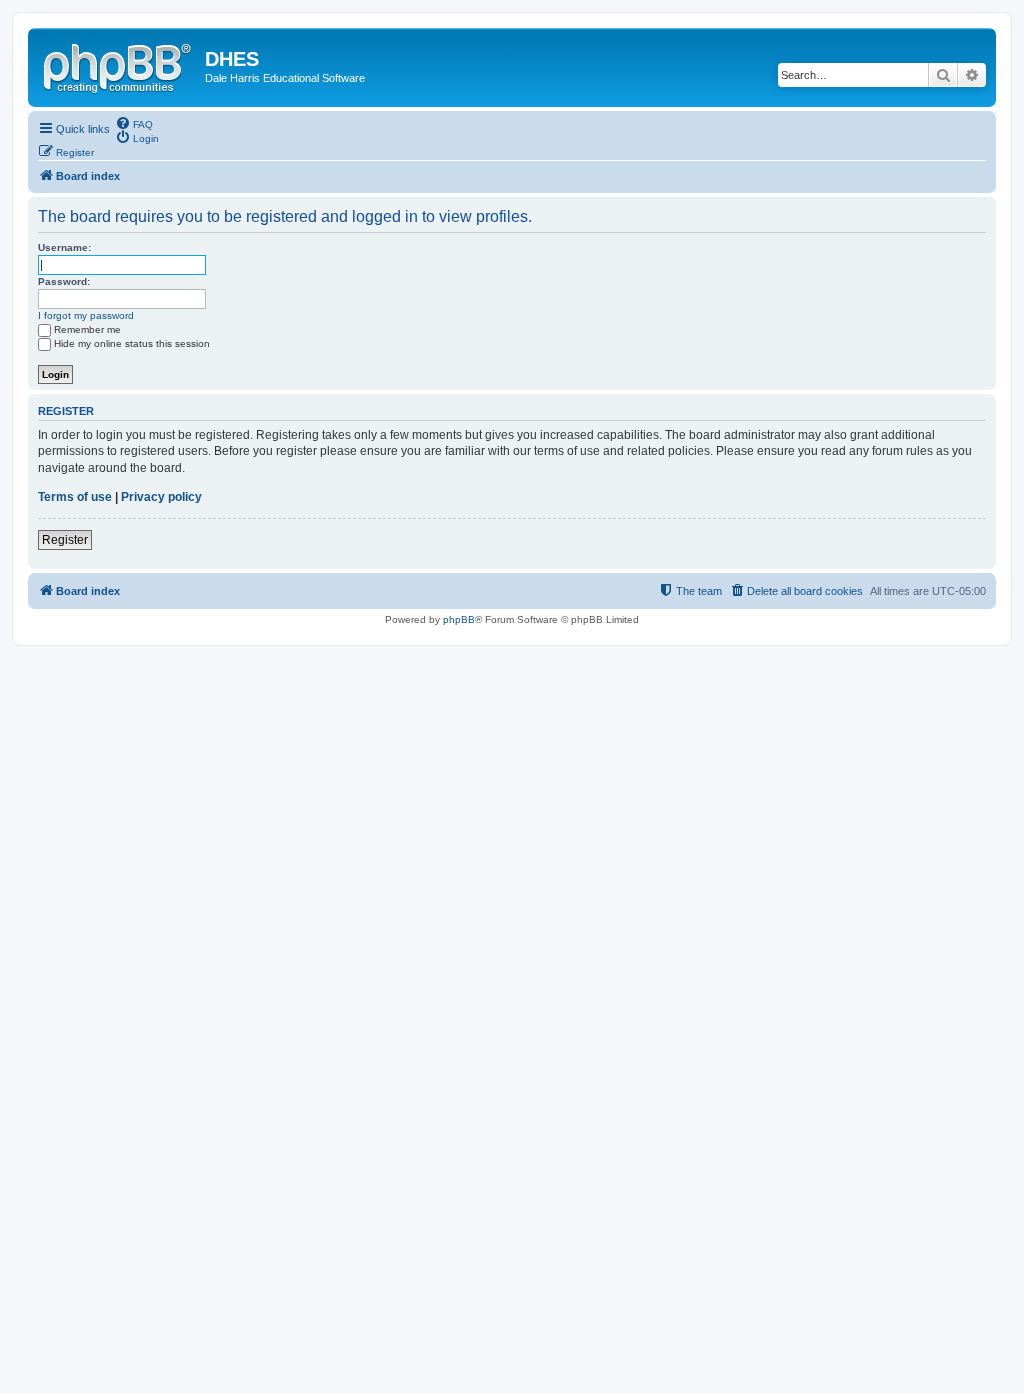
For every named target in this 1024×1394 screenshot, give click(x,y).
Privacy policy (161, 497)
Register (65, 540)
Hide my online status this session (132, 343)
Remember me (87, 329)
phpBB (459, 619)
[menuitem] (134, 123)
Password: (64, 281)
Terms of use (75, 497)
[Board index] (119, 65)
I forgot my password (86, 315)
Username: (64, 247)
